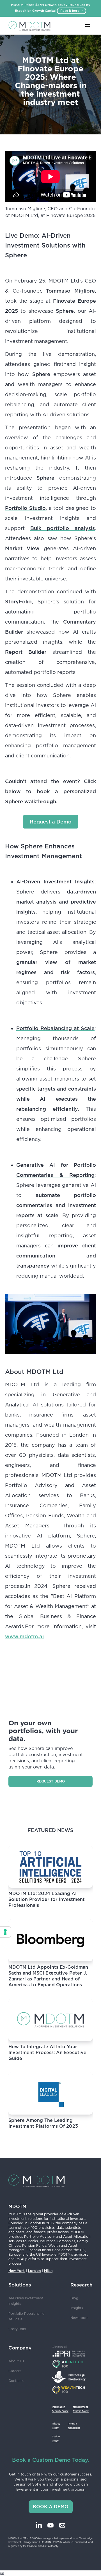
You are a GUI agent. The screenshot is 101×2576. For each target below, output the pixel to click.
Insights (77, 2308)
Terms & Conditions (74, 2426)
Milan (48, 2271)
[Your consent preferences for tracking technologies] (5, 1932)
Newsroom (79, 2318)
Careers (15, 2371)
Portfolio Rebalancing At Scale (27, 2316)
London (34, 2271)
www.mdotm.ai (24, 1636)
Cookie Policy (56, 2439)
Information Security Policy (60, 2409)
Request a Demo (51, 822)
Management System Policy (81, 2409)
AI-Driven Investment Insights (26, 2301)
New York (17, 2271)
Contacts (16, 2381)
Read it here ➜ (72, 11)
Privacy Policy (56, 2426)
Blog (74, 2298)
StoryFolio (17, 2329)
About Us (16, 2361)
